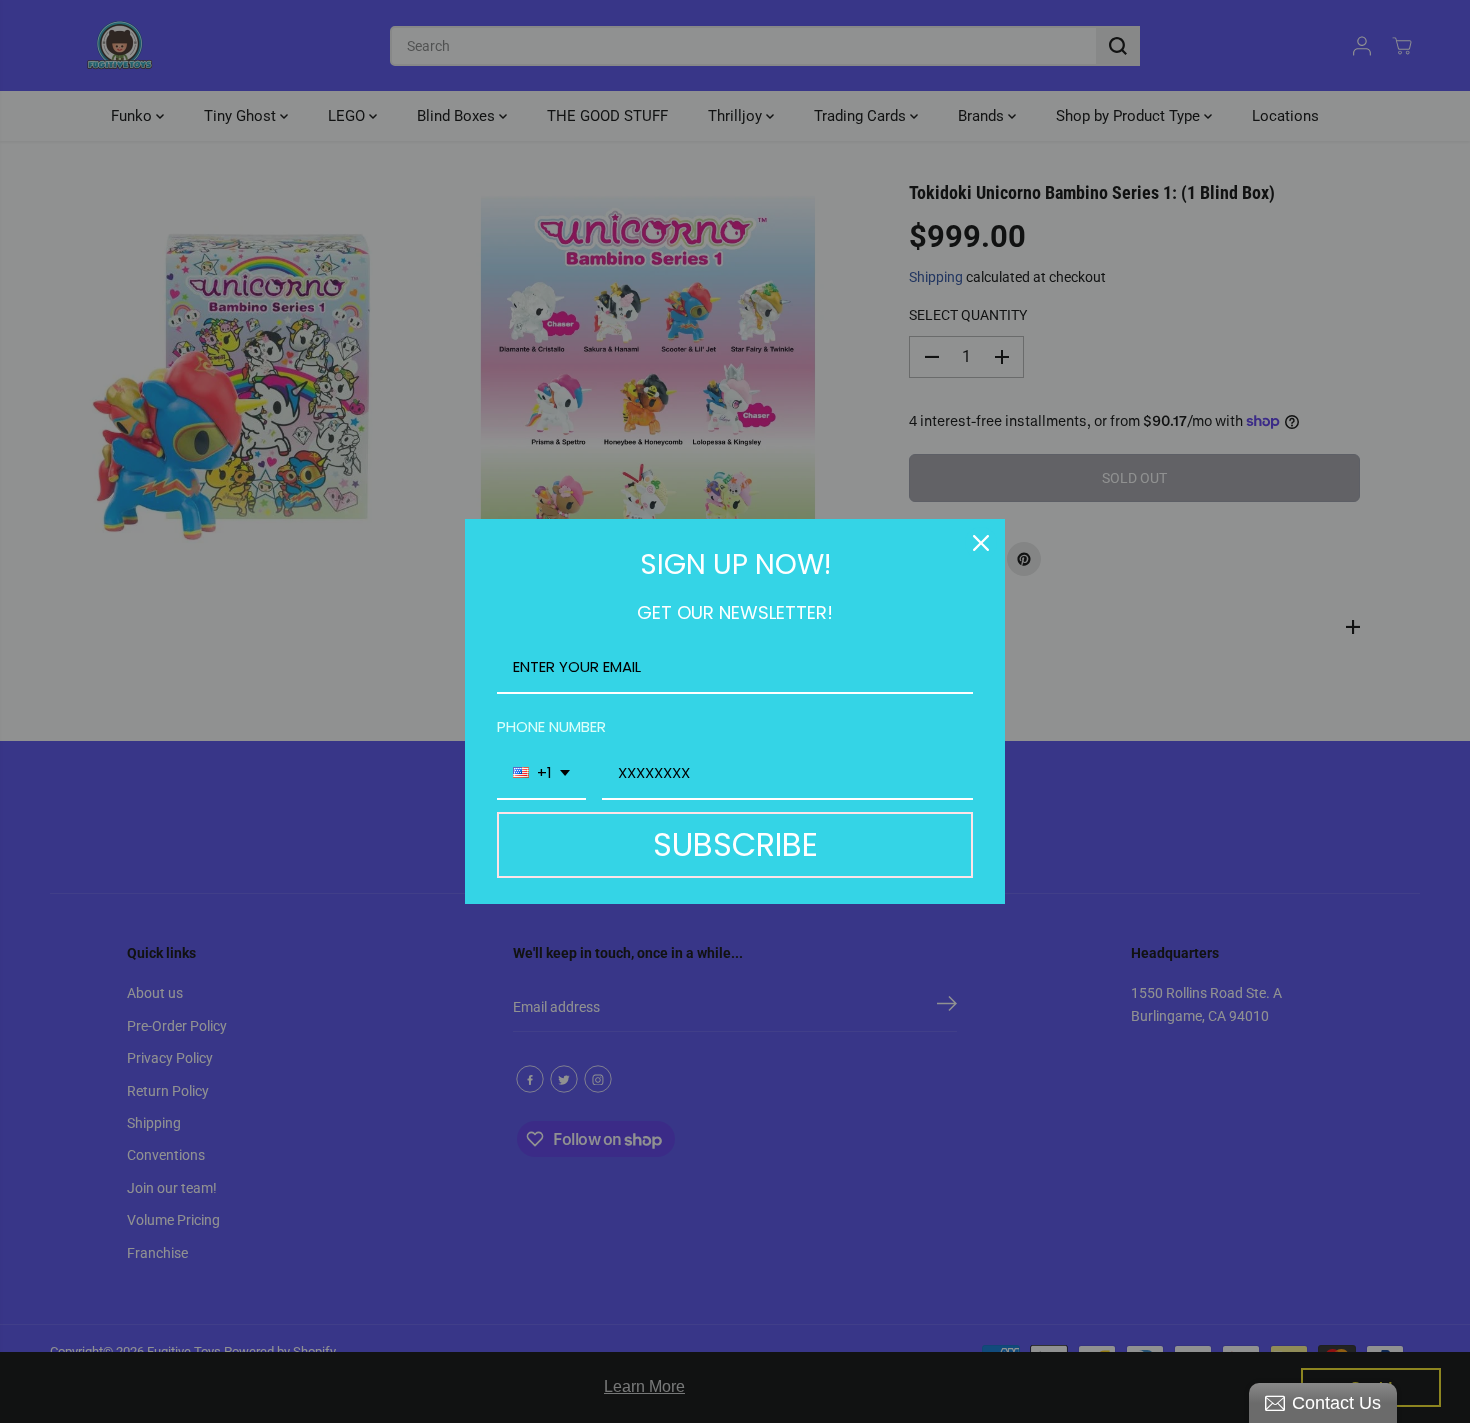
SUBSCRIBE (735, 844)
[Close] (981, 543)
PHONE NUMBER (551, 726)
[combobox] (541, 774)
